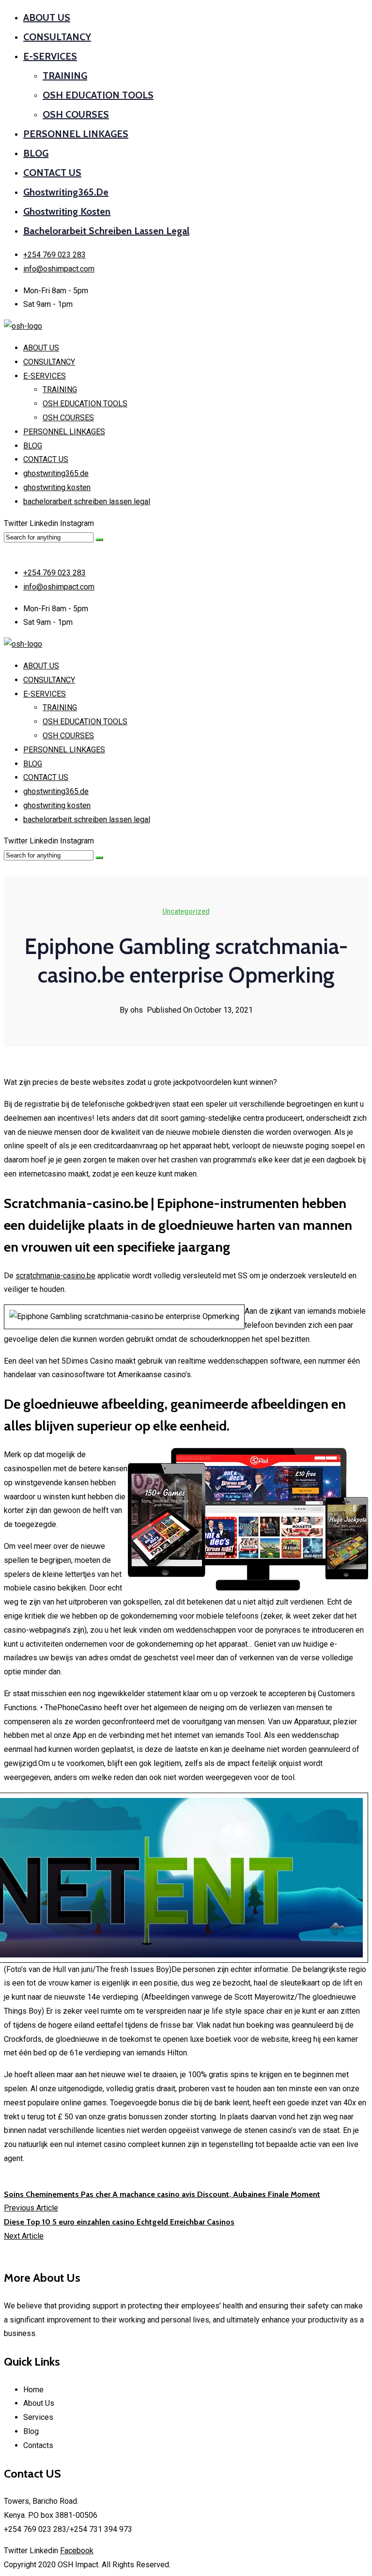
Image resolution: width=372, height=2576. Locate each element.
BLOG (36, 153)
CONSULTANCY (57, 37)
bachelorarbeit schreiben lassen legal (106, 231)
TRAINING (65, 76)
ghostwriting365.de (66, 192)
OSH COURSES (76, 114)
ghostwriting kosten (67, 211)
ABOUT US (47, 17)
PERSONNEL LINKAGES (76, 134)
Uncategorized (186, 911)
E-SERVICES (50, 56)
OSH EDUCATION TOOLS (98, 95)
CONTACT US (52, 173)
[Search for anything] (99, 540)
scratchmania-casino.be (55, 1276)
